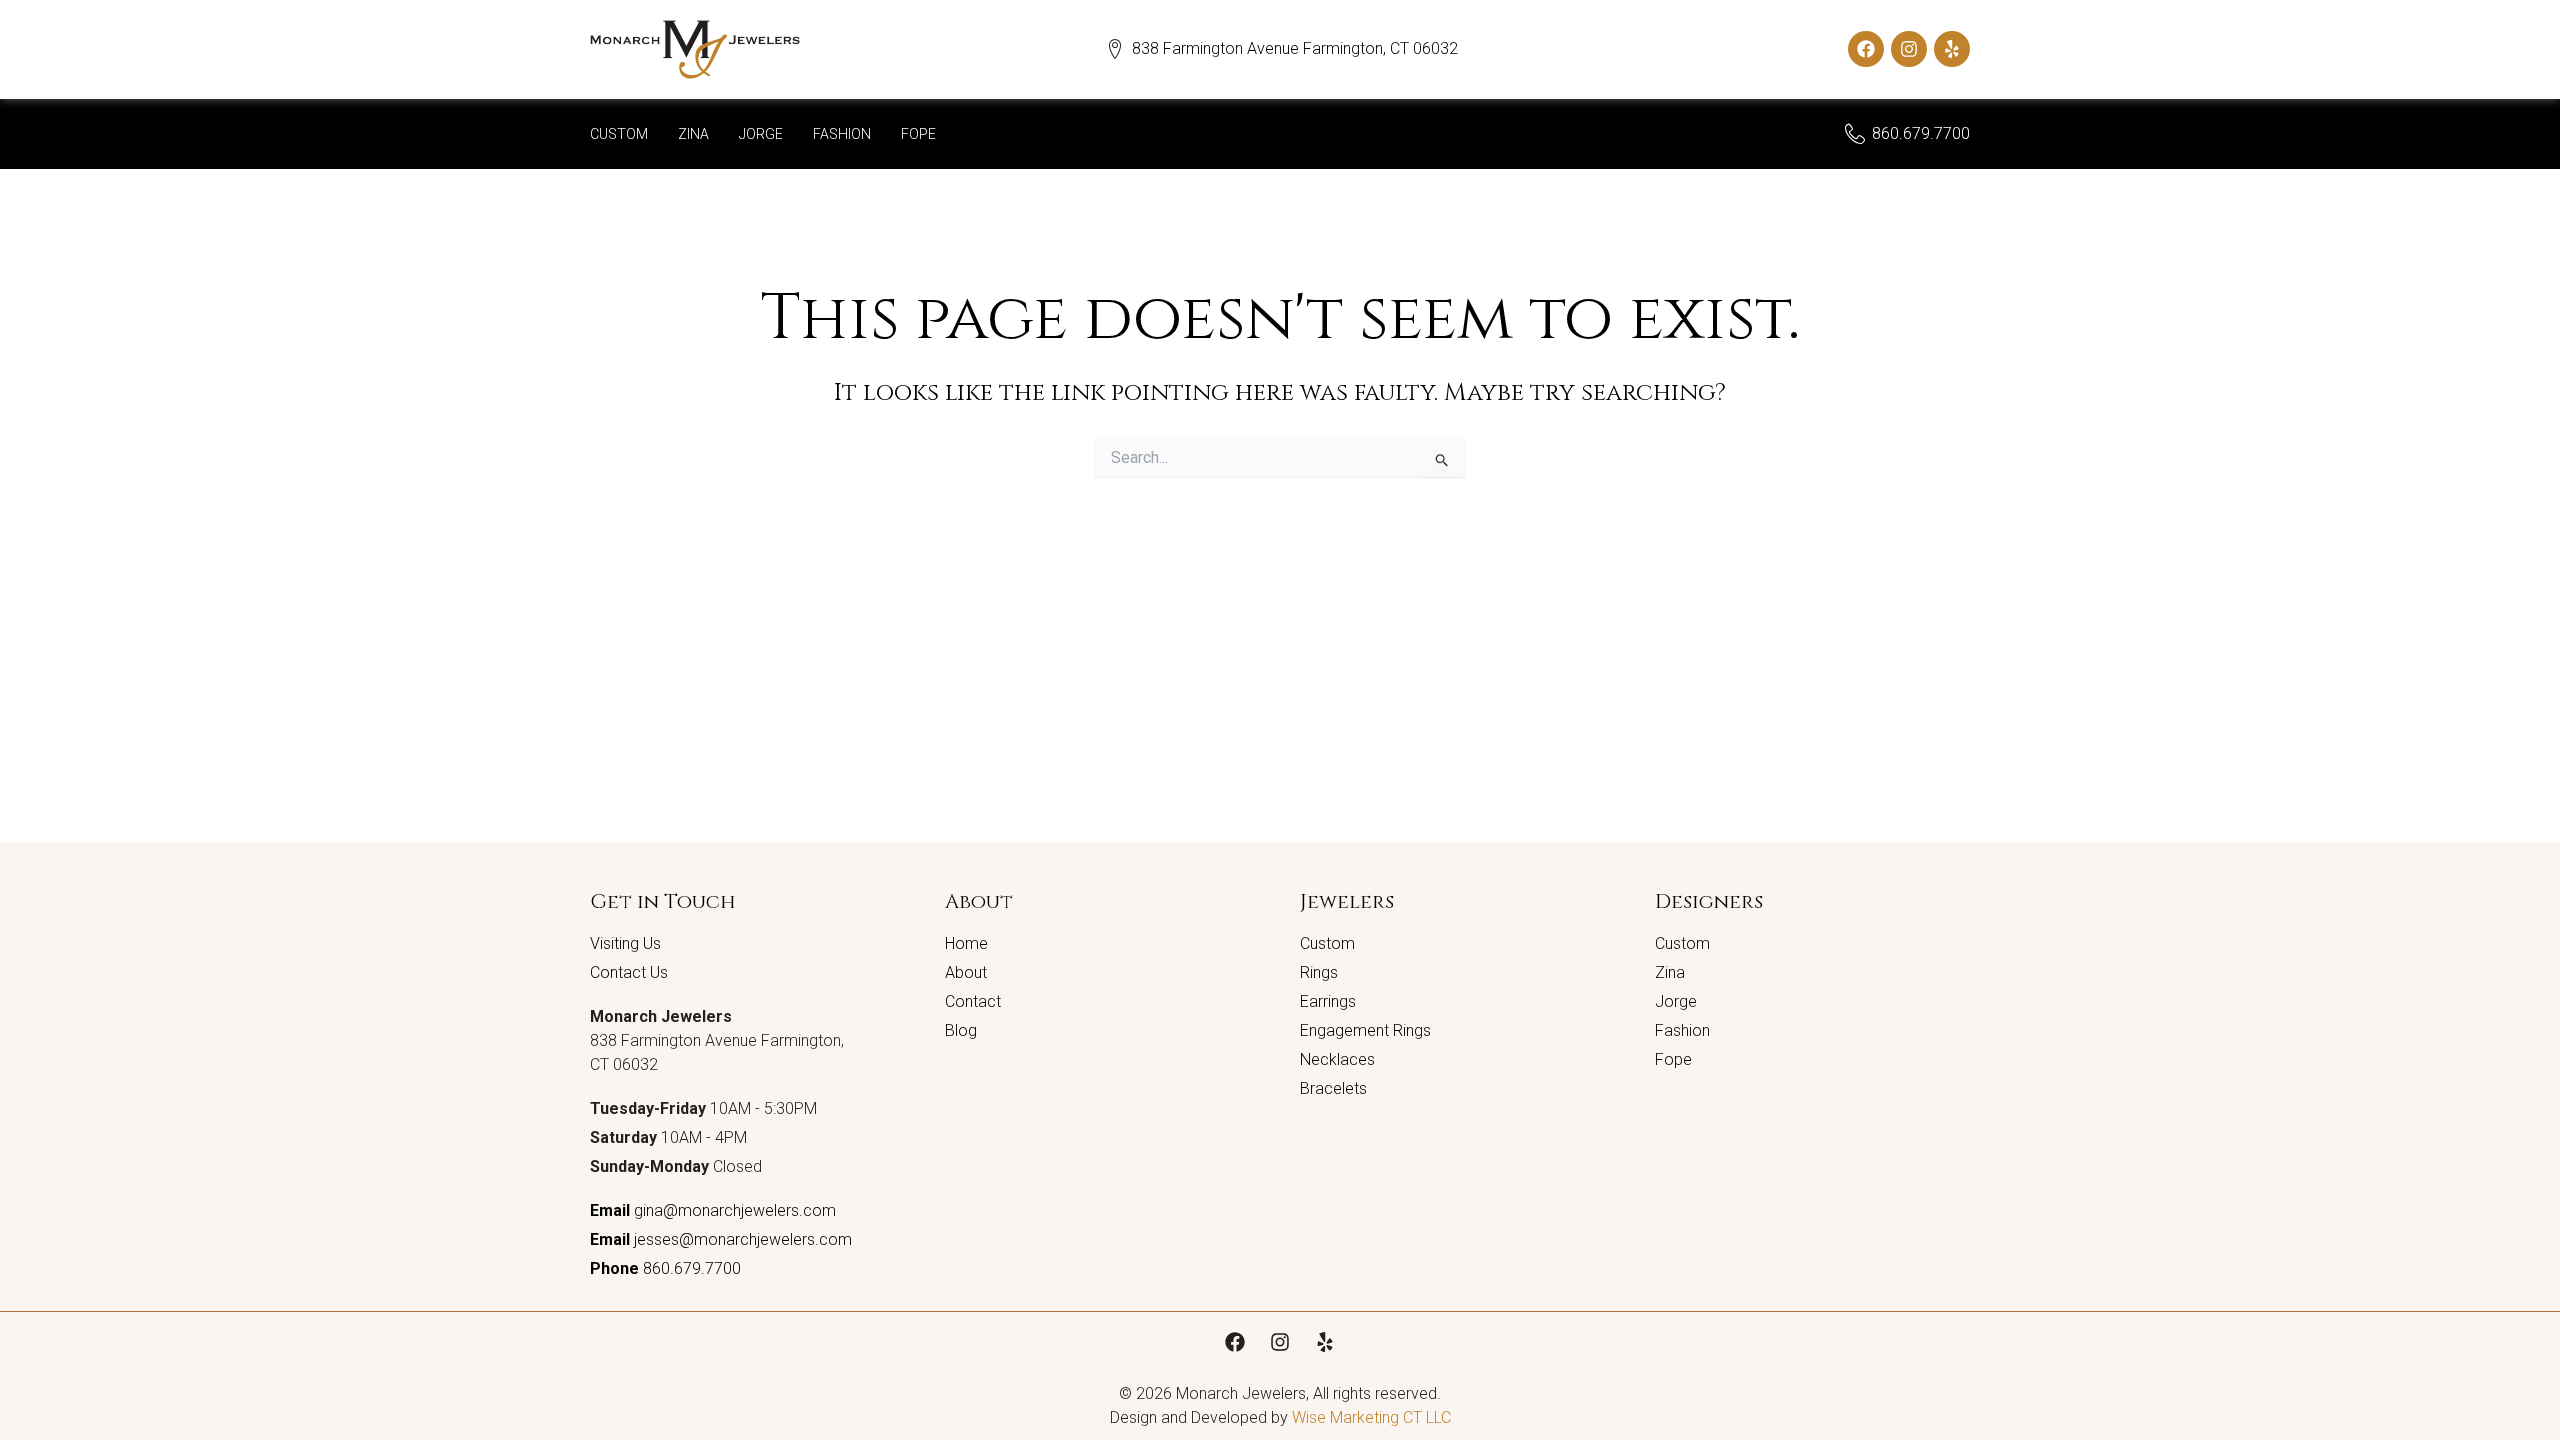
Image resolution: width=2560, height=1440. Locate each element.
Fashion (842, 134)
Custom (619, 134)
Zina (693, 134)
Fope (918, 134)
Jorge (761, 134)
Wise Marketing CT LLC (1371, 1417)
